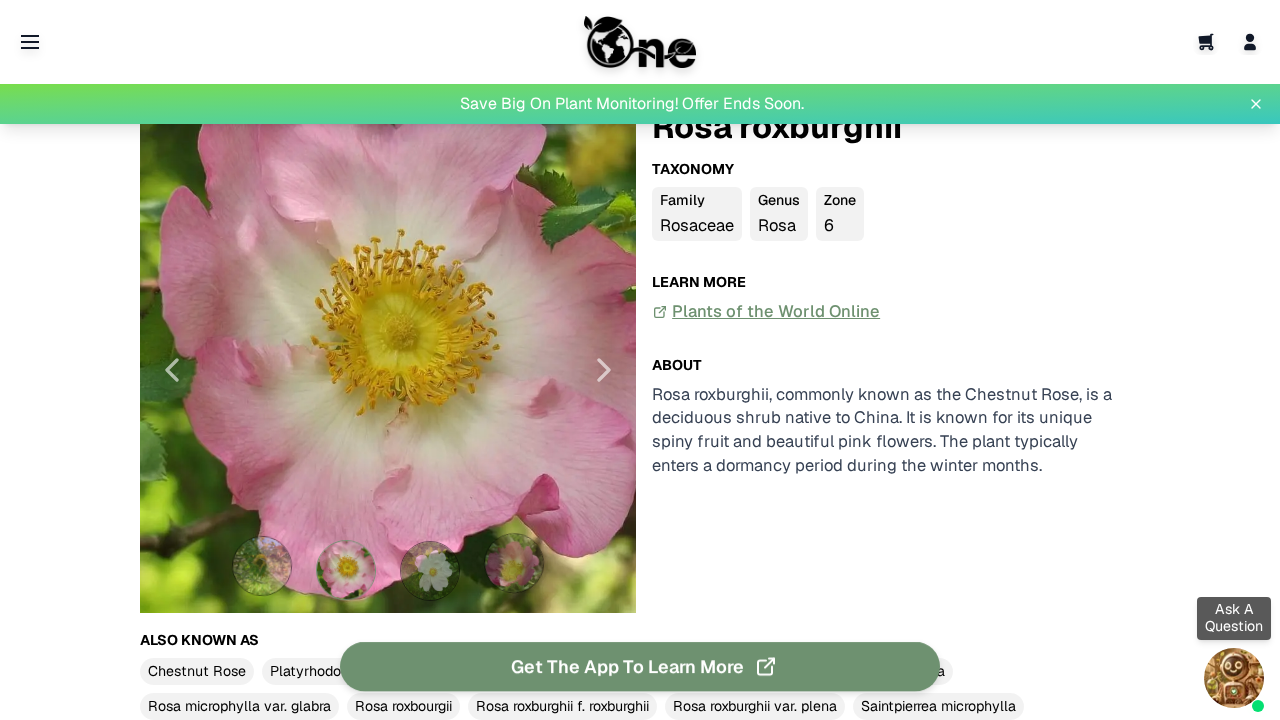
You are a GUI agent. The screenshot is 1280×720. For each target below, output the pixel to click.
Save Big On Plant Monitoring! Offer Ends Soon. (632, 103)
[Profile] (1250, 42)
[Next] (604, 370)
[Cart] (1206, 42)
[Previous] (172, 370)
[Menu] (30, 42)
